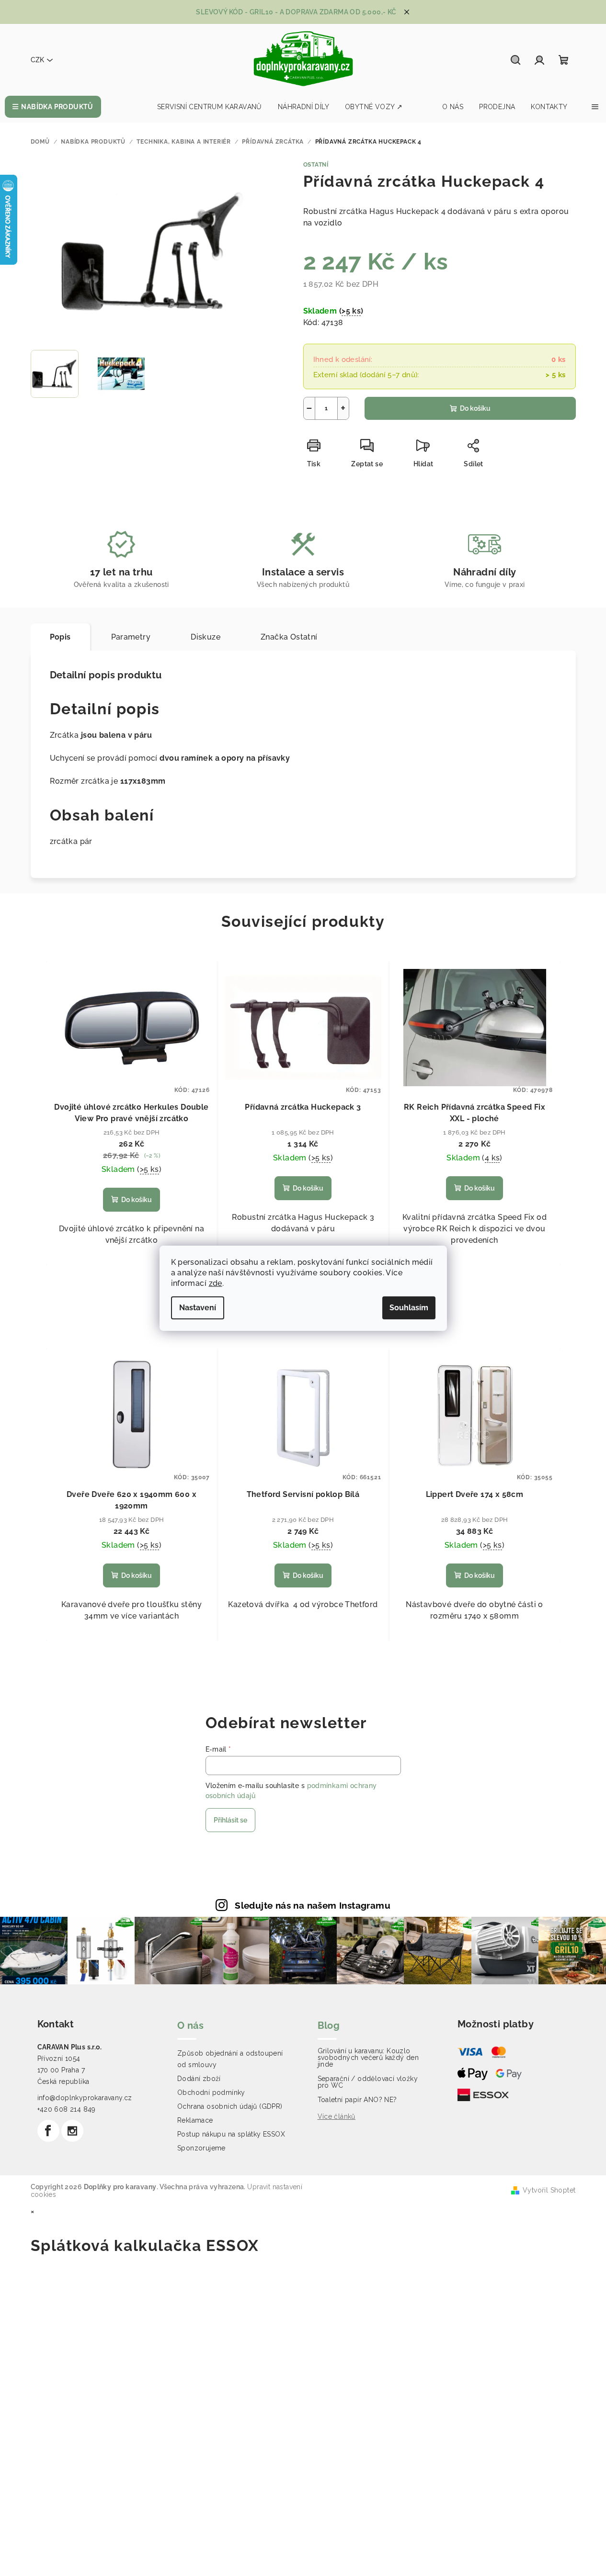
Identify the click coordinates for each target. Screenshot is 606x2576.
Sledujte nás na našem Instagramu (313, 1905)
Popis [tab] (60, 637)
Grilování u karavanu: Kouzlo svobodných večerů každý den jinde (368, 2058)
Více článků (337, 2116)
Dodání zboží (199, 2079)
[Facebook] (48, 2131)
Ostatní (316, 165)
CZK (37, 60)
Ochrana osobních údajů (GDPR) (230, 2106)
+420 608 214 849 (67, 2109)
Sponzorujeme (201, 2148)
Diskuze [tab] (206, 637)
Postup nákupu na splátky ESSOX (231, 2134)
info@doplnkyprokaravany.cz (85, 2098)
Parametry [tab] (131, 637)
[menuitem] (53, 107)
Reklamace (195, 2120)
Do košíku (475, 408)
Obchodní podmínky (211, 2092)
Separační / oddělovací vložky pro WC (368, 2082)
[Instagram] (72, 2131)
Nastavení (198, 1308)
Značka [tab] (289, 637)
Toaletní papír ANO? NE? (357, 2100)
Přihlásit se (230, 1820)
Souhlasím (409, 1308)
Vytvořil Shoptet (549, 2190)
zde (216, 1283)
